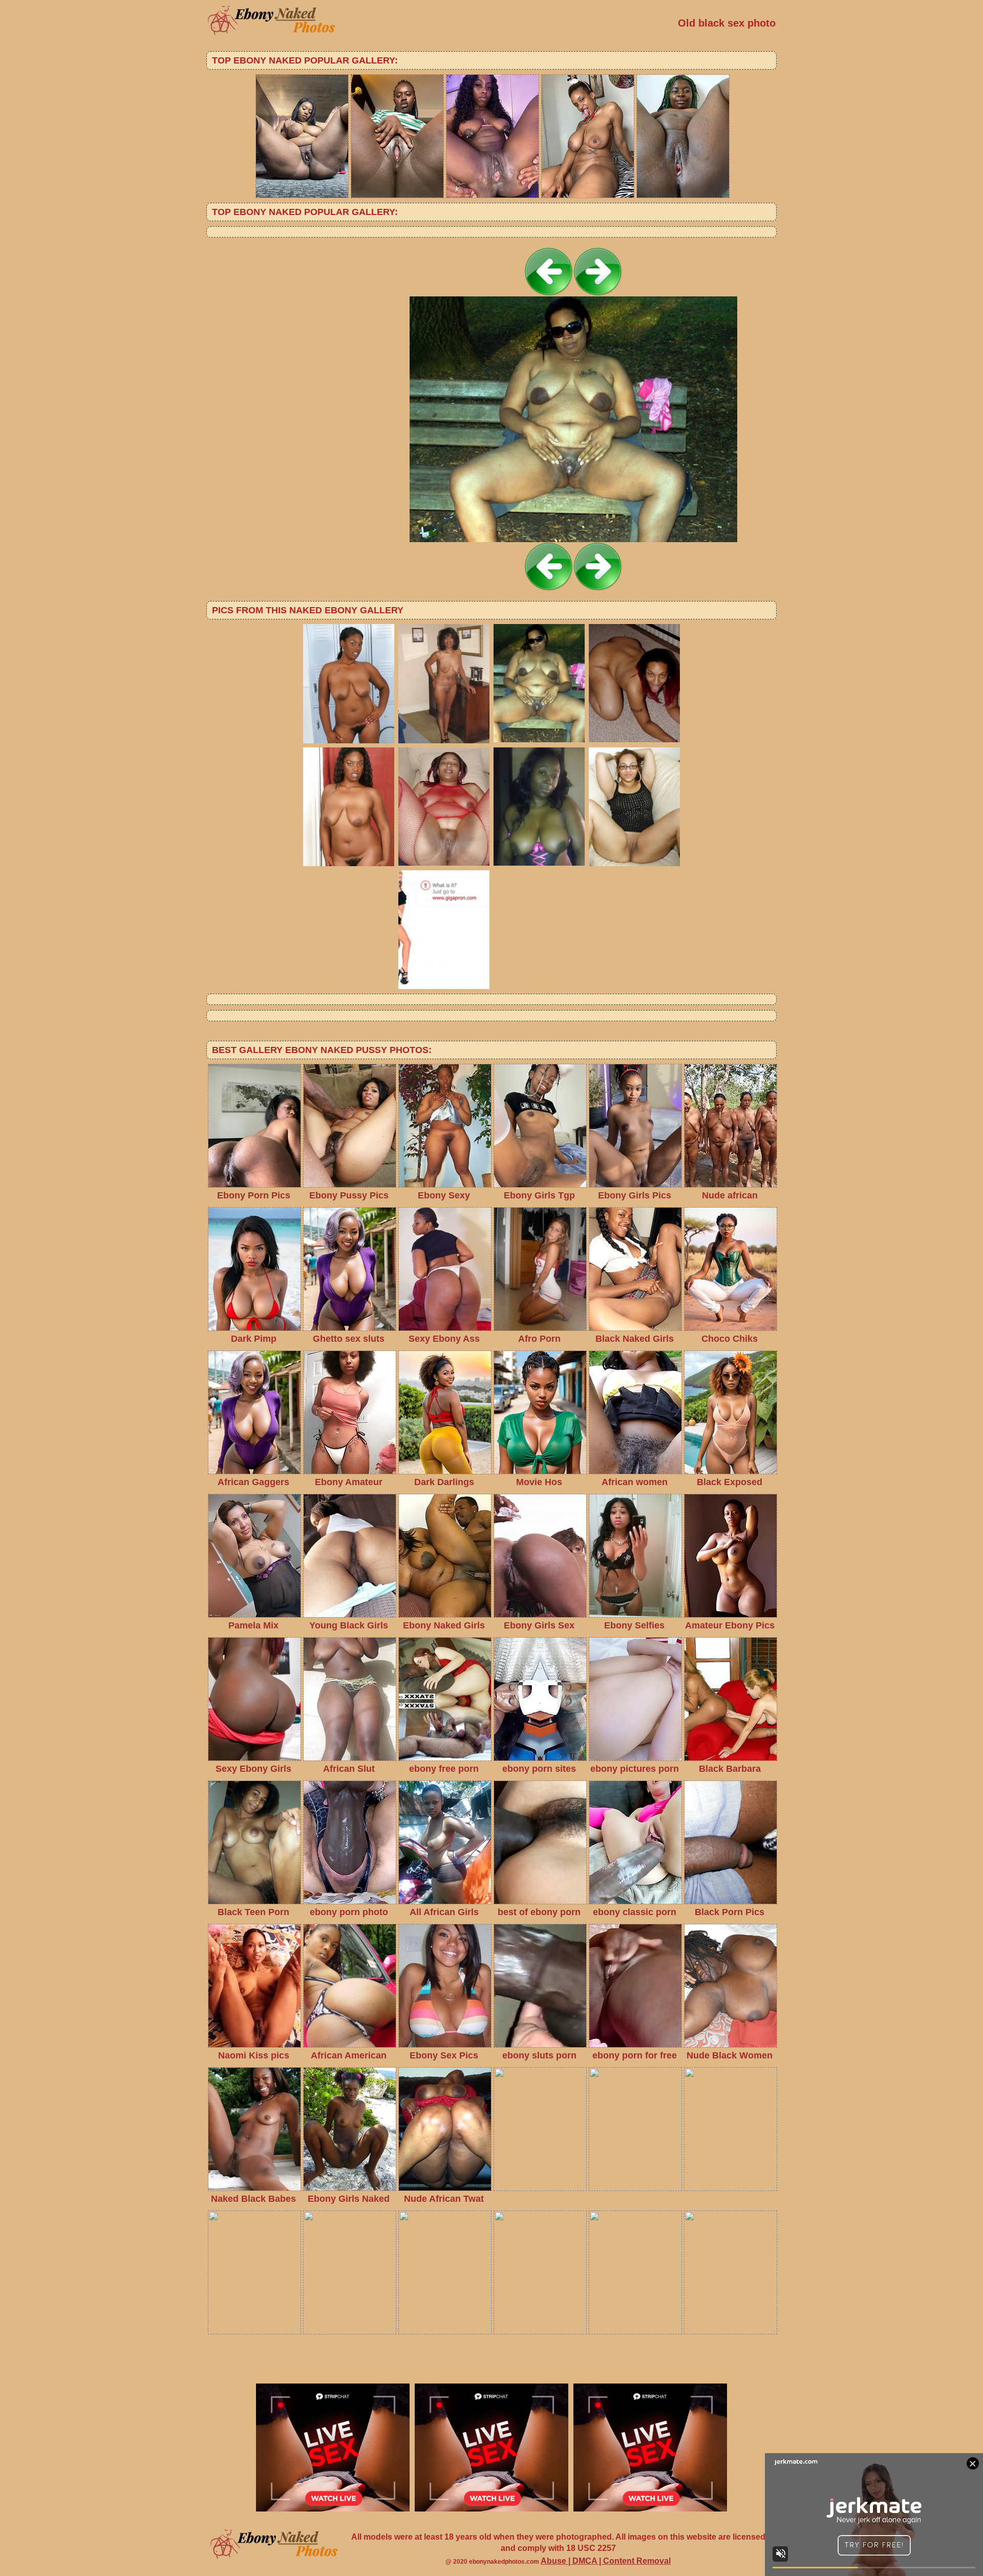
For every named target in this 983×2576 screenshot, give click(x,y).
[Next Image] (598, 294)
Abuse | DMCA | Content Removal (606, 2561)
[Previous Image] (549, 294)
